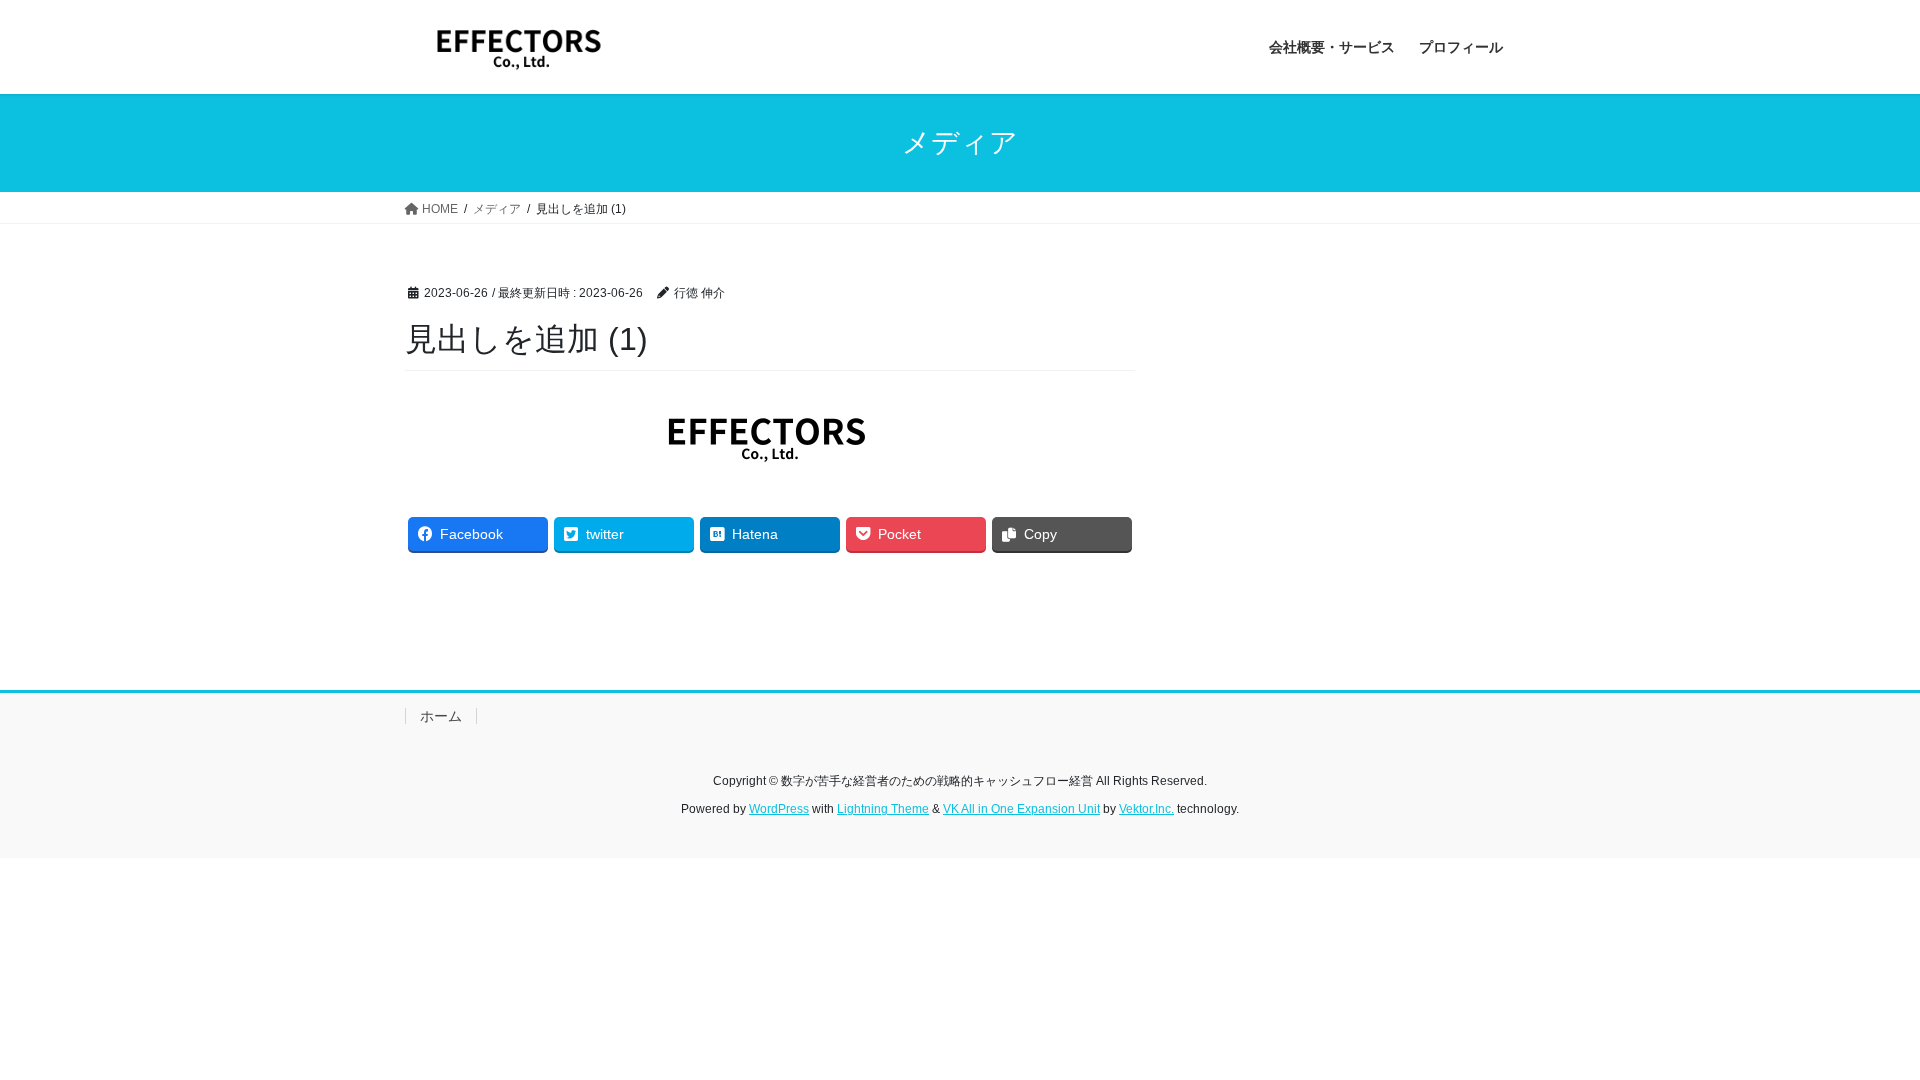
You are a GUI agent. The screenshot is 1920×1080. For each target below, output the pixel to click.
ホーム (441, 716)
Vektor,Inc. (1146, 809)
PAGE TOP (1858, 1030)
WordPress (779, 809)
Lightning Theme (883, 809)
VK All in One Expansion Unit (1021, 809)
